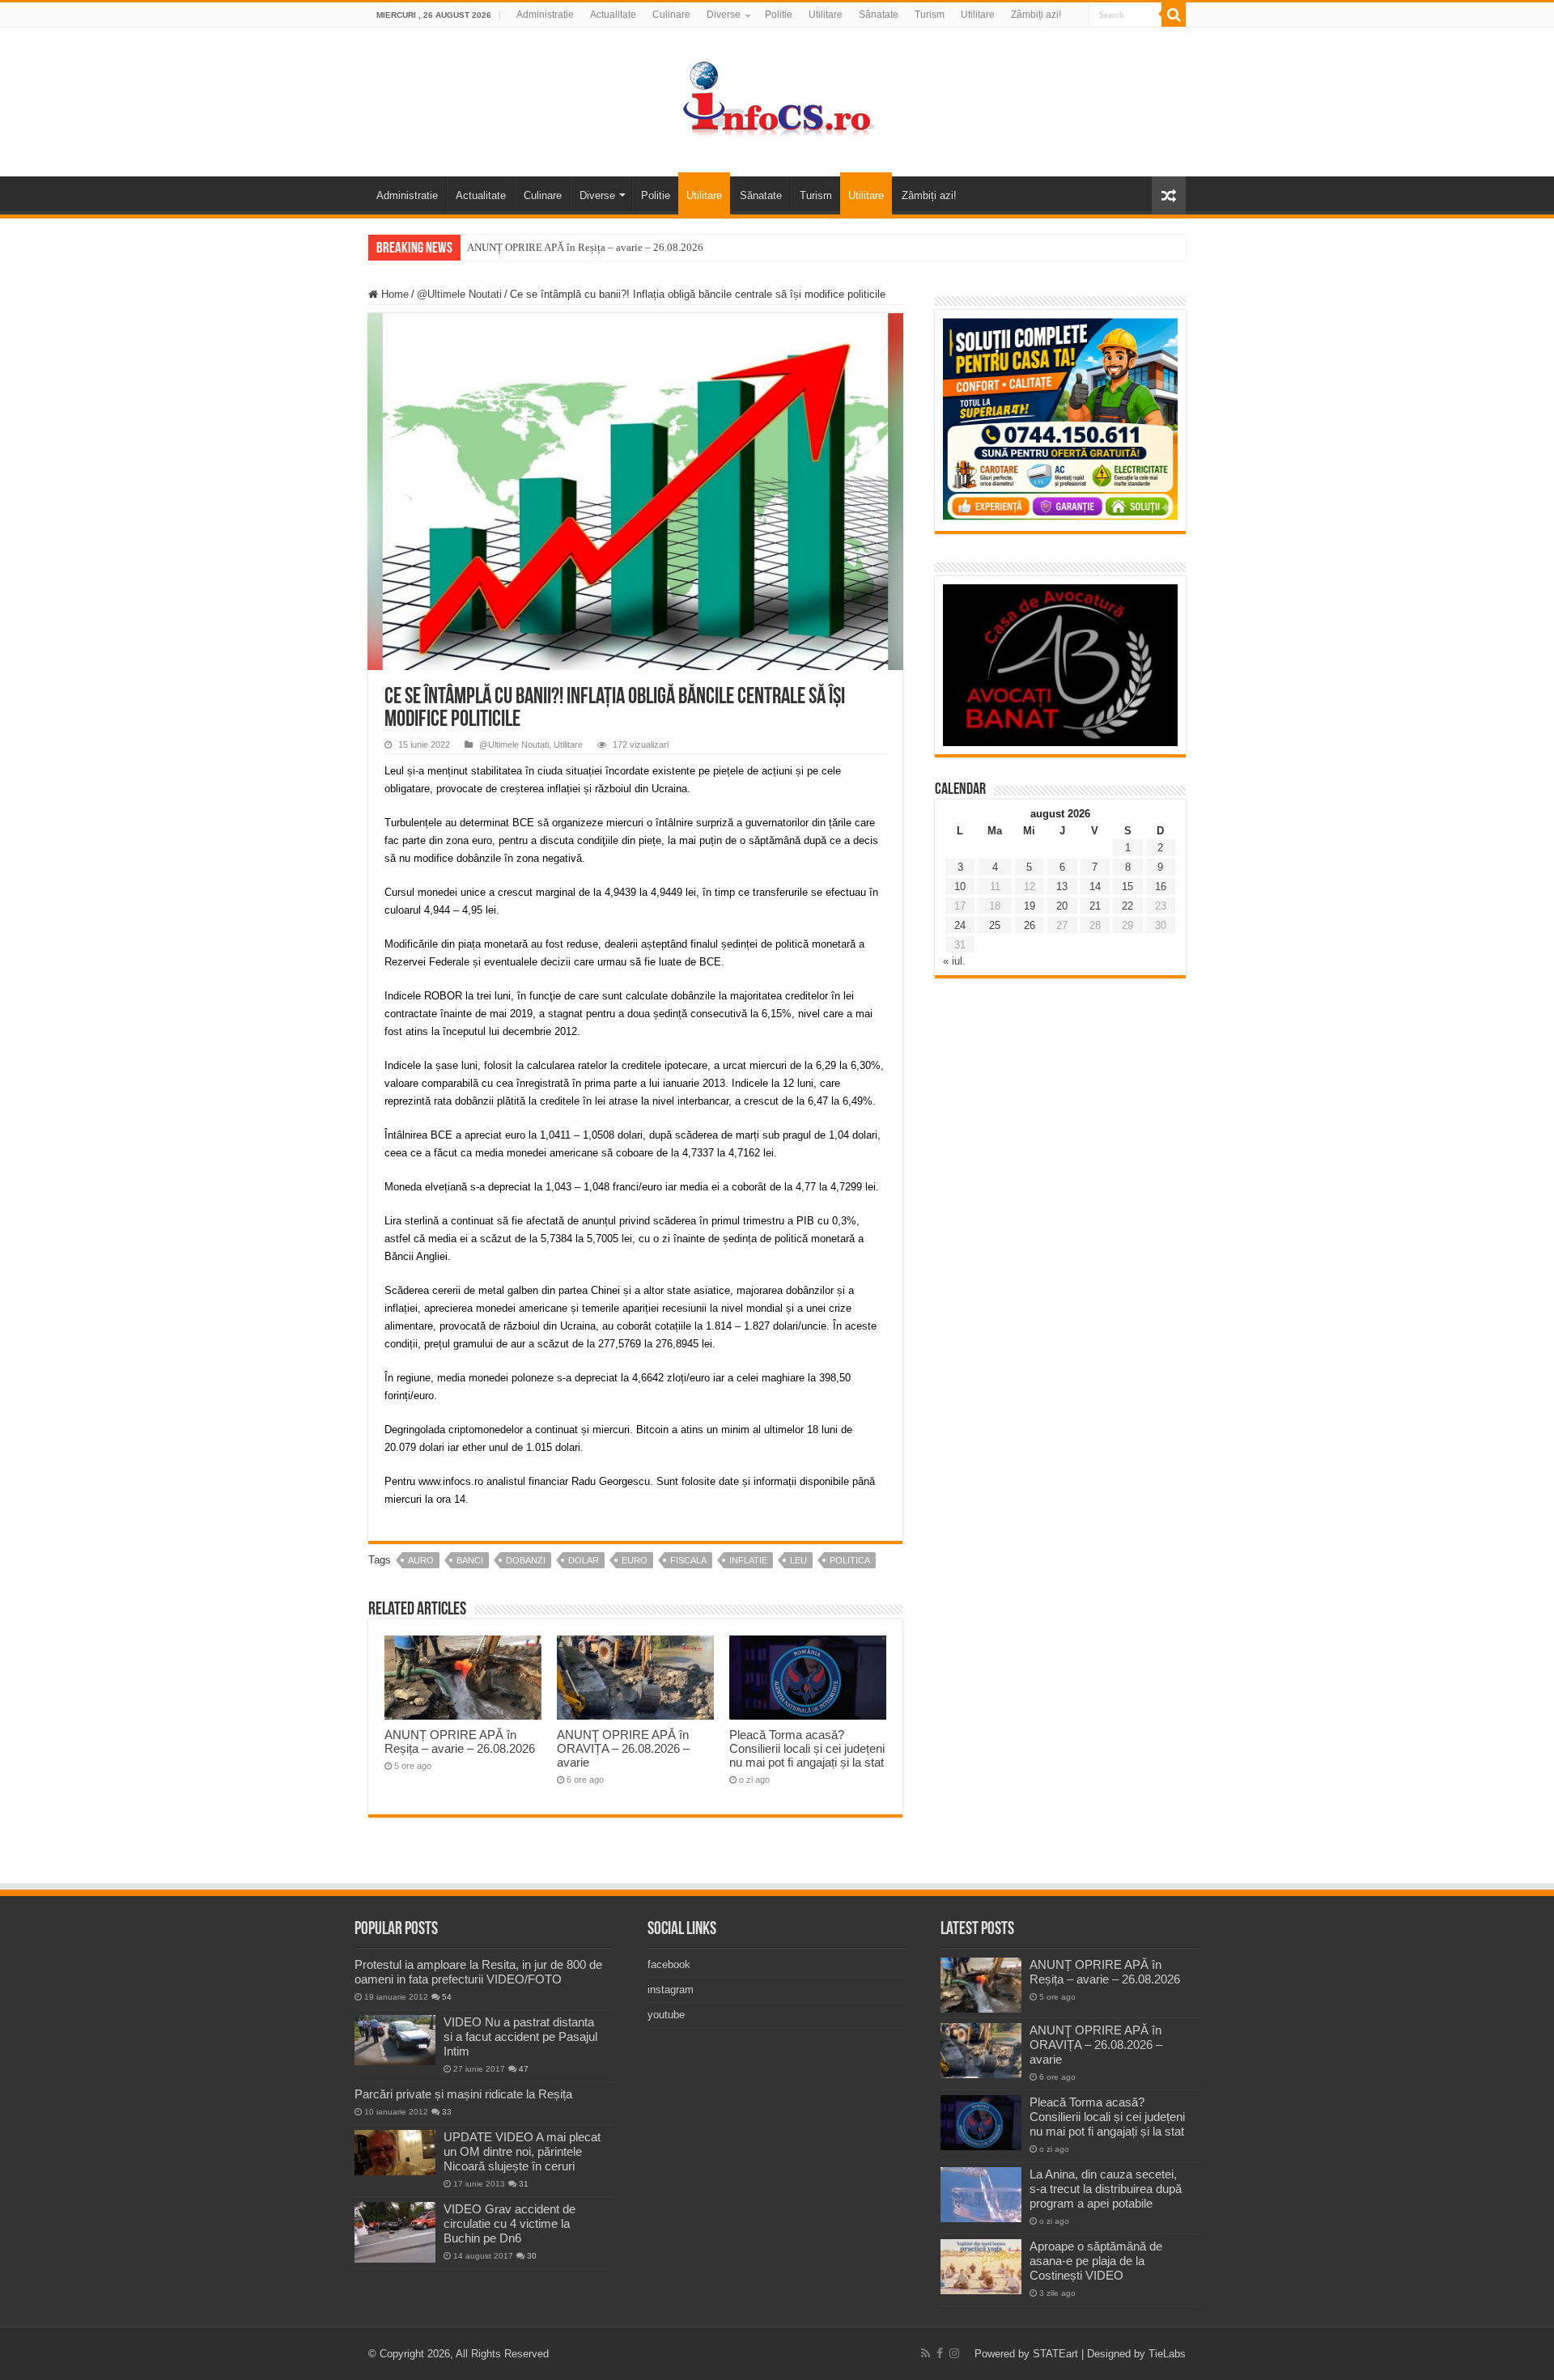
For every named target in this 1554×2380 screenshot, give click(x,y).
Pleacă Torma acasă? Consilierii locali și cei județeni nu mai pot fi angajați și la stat (807, 1748)
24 (960, 925)
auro (421, 1560)
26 (1030, 925)
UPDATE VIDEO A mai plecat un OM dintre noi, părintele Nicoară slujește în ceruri (522, 2151)
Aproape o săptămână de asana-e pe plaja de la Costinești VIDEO (1096, 2261)
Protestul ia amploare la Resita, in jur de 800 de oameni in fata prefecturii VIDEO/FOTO (478, 1972)
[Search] (1174, 15)
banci (470, 1560)
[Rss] (926, 2353)
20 (1062, 906)
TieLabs (1167, 2354)
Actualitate (613, 15)
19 (1030, 906)
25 (995, 925)
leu (798, 1560)
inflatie (748, 1560)
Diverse (724, 15)
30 (532, 2256)
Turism (930, 15)
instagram (671, 1990)
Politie (779, 15)
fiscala (688, 1560)
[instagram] (954, 2353)
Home (393, 294)
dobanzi (526, 1560)
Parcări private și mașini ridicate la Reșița (463, 2094)
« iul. (954, 961)
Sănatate (879, 15)
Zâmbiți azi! (1036, 15)
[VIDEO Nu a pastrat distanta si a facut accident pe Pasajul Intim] (395, 2040)
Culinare (671, 15)
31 (524, 2184)
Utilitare (826, 15)
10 (960, 887)
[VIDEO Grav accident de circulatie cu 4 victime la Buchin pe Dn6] (395, 2232)
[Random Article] (1169, 195)
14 (1095, 887)
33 (447, 2112)
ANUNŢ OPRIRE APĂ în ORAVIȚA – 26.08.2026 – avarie (623, 1748)
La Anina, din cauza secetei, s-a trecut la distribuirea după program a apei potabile (1106, 2189)
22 (1127, 906)
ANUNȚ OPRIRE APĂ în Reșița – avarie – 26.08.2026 (585, 247)
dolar (584, 1560)
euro (635, 1560)
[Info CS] (777, 99)
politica (850, 1560)
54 (447, 1997)
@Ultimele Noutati (459, 294)
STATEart (1055, 2354)
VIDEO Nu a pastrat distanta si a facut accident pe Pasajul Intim (520, 2036)
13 (1062, 887)
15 (1127, 887)
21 (1095, 906)
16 (1161, 887)
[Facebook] (940, 2353)
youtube (666, 2015)
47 (524, 2069)
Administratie (545, 15)
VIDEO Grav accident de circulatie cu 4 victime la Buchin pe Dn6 (510, 2223)
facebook (669, 1964)
